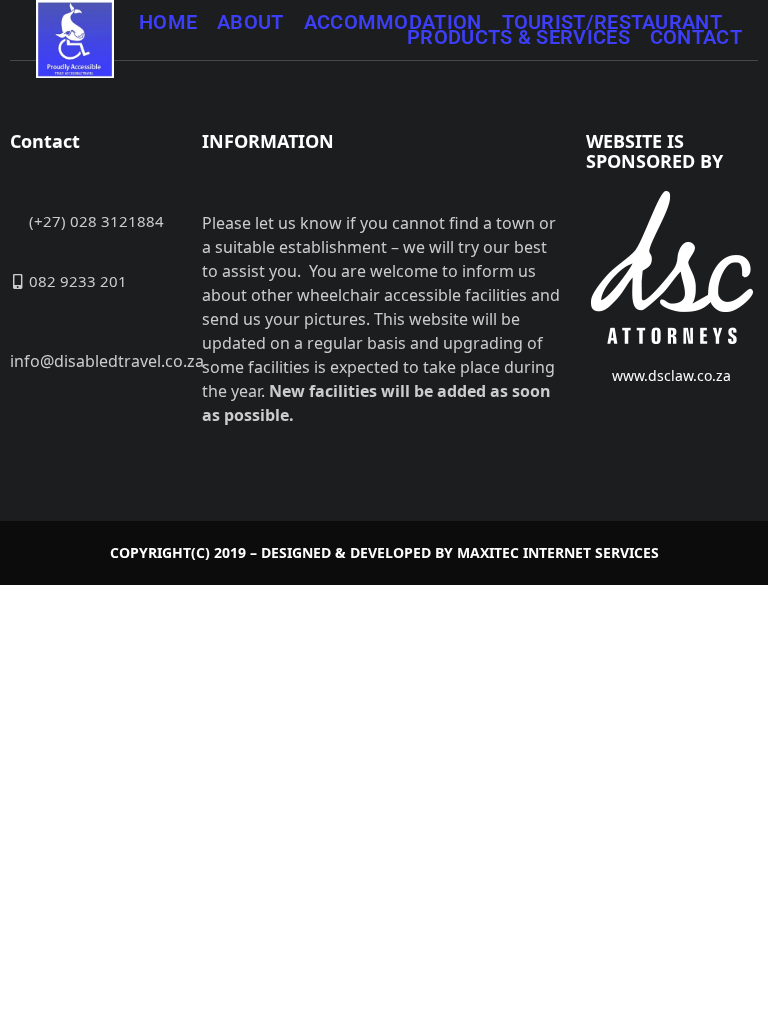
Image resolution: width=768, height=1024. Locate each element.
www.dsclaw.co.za (671, 375)
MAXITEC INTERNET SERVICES (558, 552)
